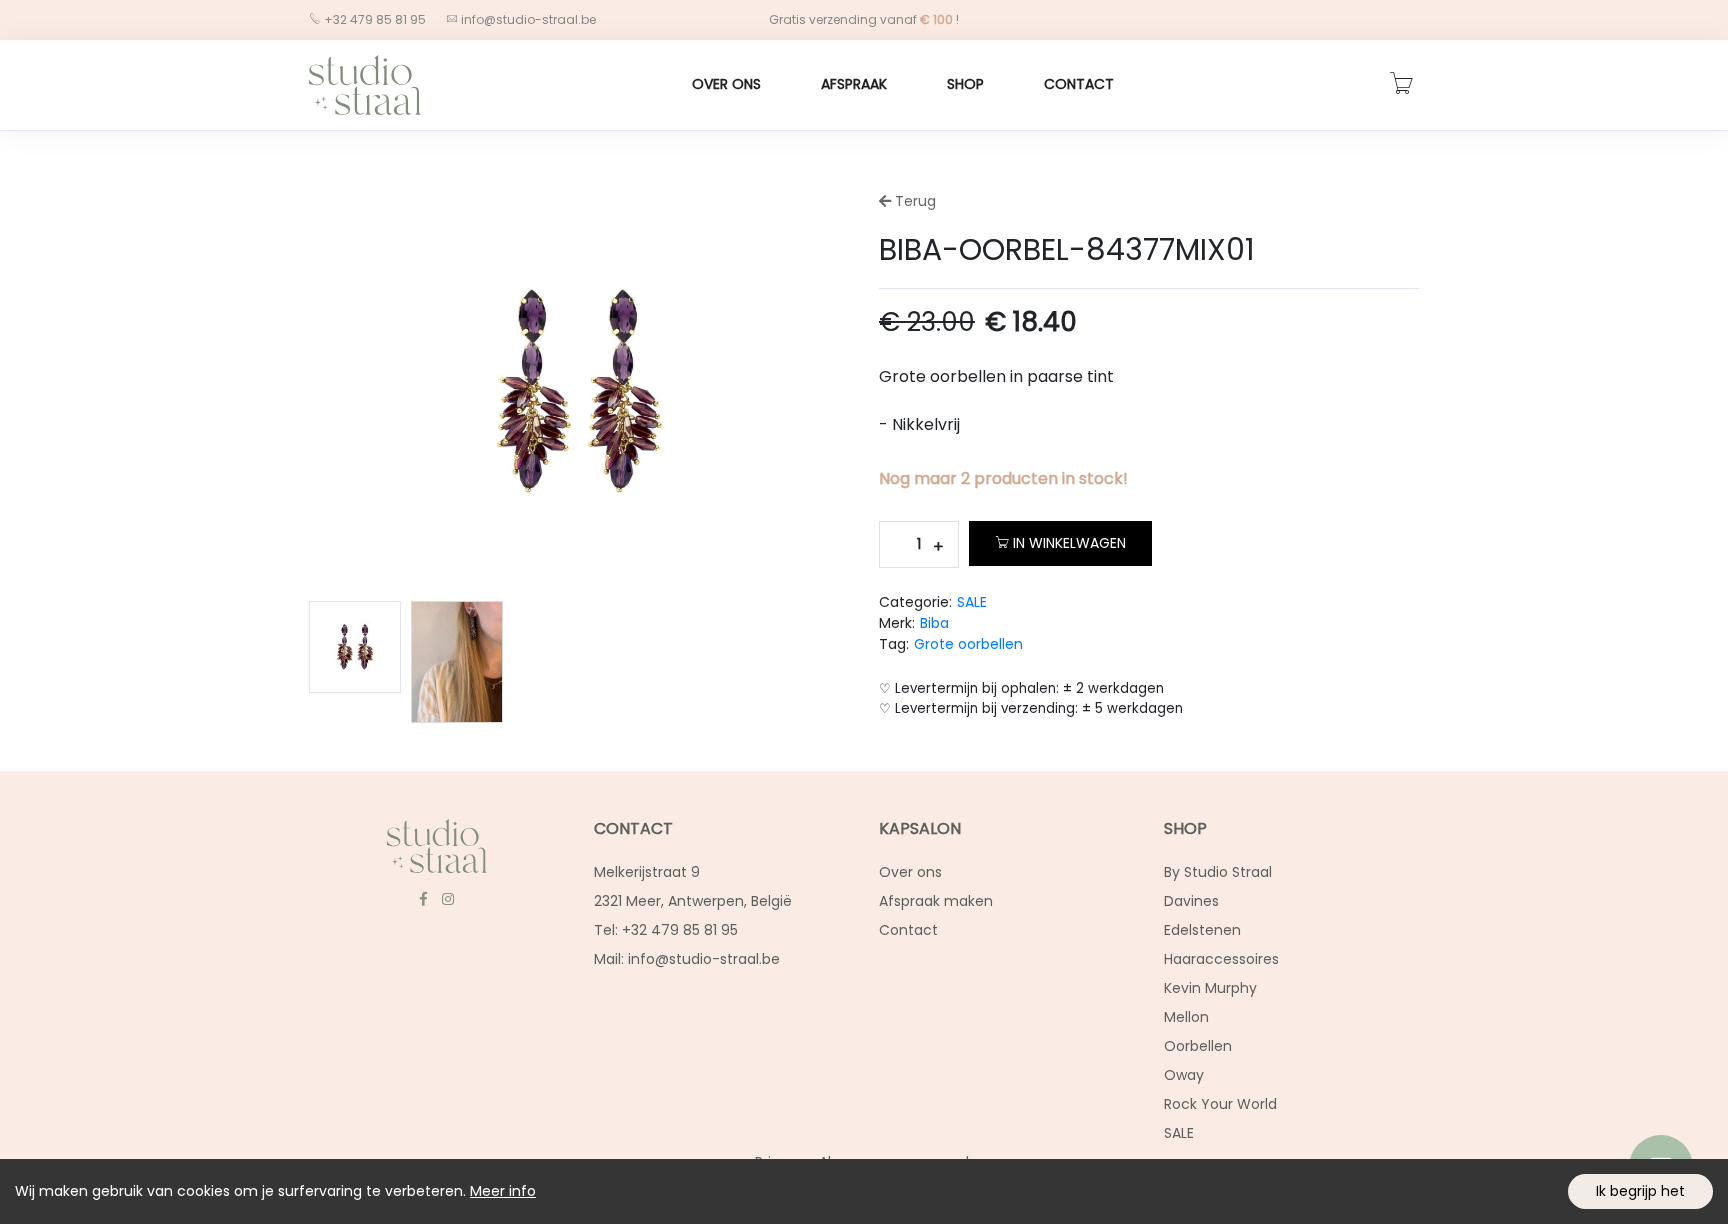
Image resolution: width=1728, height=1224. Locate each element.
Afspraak (854, 84)
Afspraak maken (936, 901)
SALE (972, 602)
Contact (1079, 84)
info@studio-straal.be (528, 19)
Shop (965, 84)
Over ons (726, 84)
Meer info (503, 1191)
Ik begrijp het (1640, 1191)
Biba (934, 623)
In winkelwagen (1069, 543)
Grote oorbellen (968, 644)
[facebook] (423, 899)
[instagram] (447, 899)
